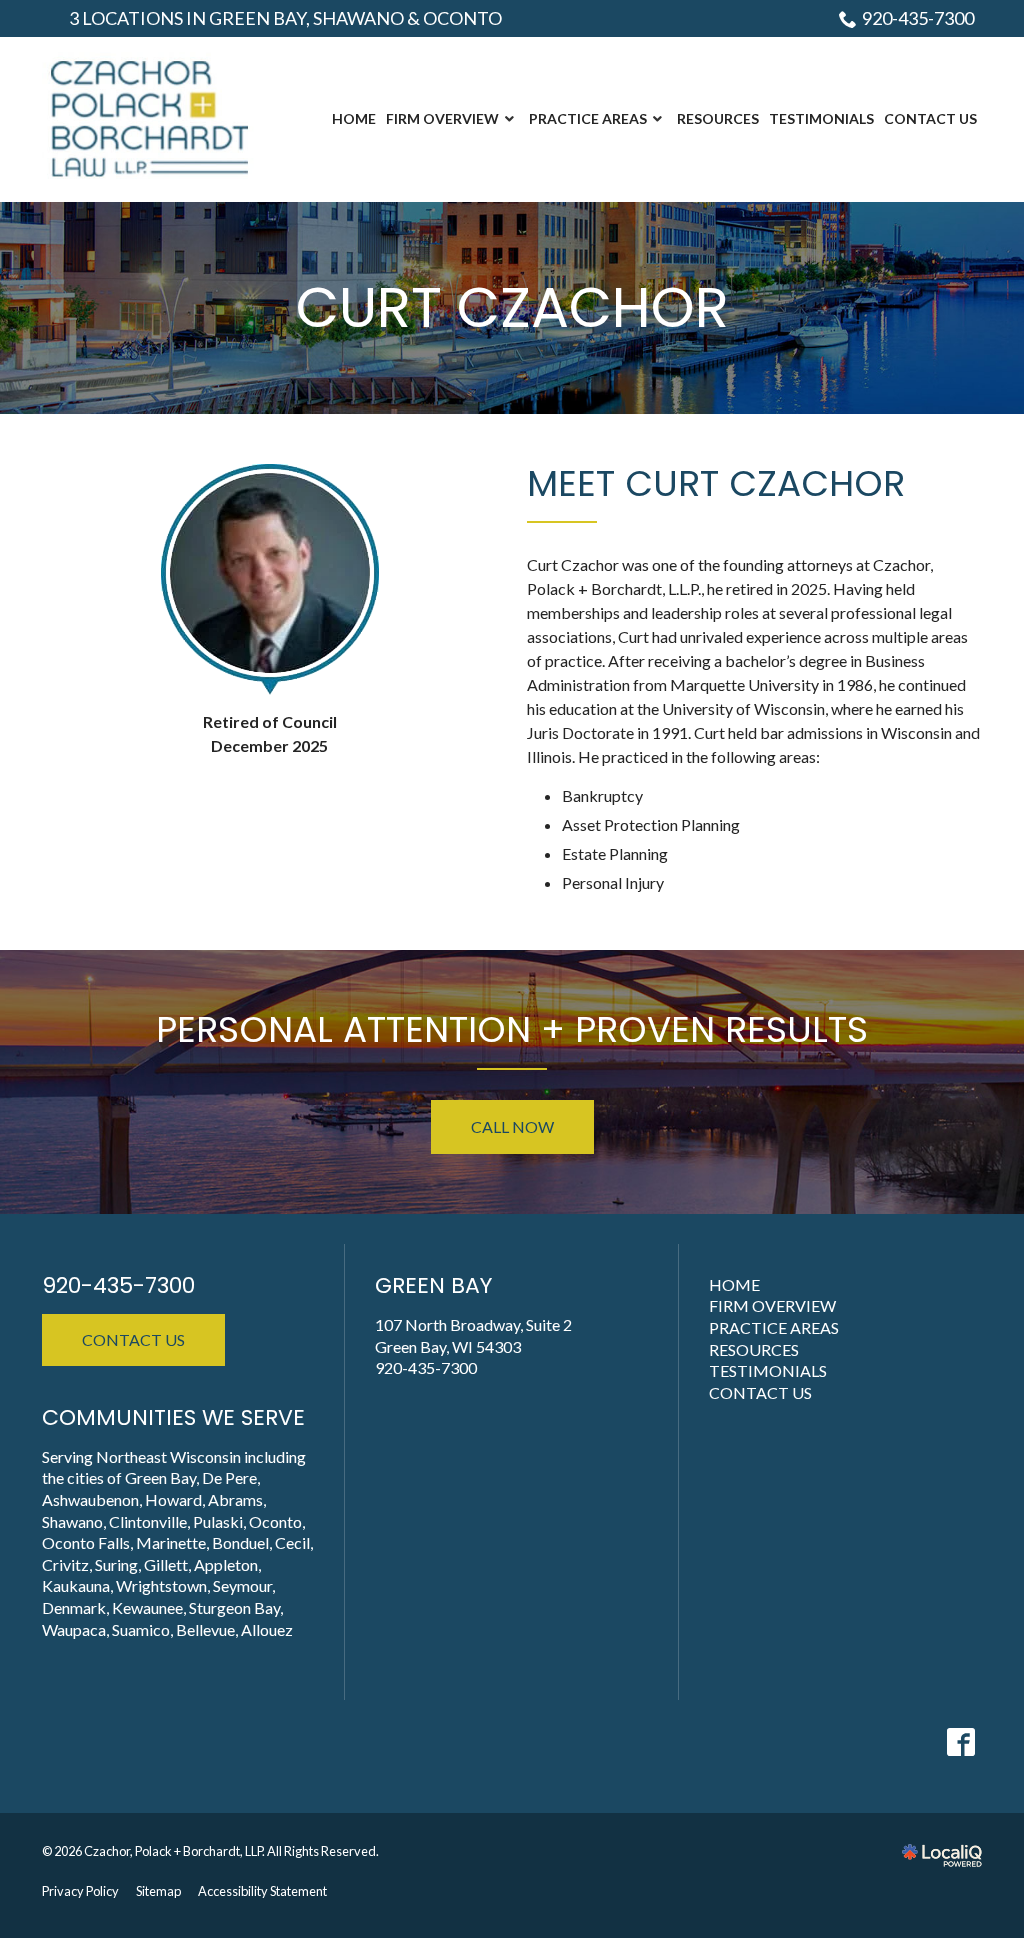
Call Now (512, 1126)
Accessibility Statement (262, 1891)
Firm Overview (772, 1305)
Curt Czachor (512, 308)
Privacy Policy (80, 1891)
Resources (754, 1349)
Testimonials (768, 1370)
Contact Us (133, 1339)
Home (734, 1284)
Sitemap (158, 1891)
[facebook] (960, 1741)
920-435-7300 (918, 18)
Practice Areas (774, 1327)
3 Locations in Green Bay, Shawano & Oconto (285, 18)
